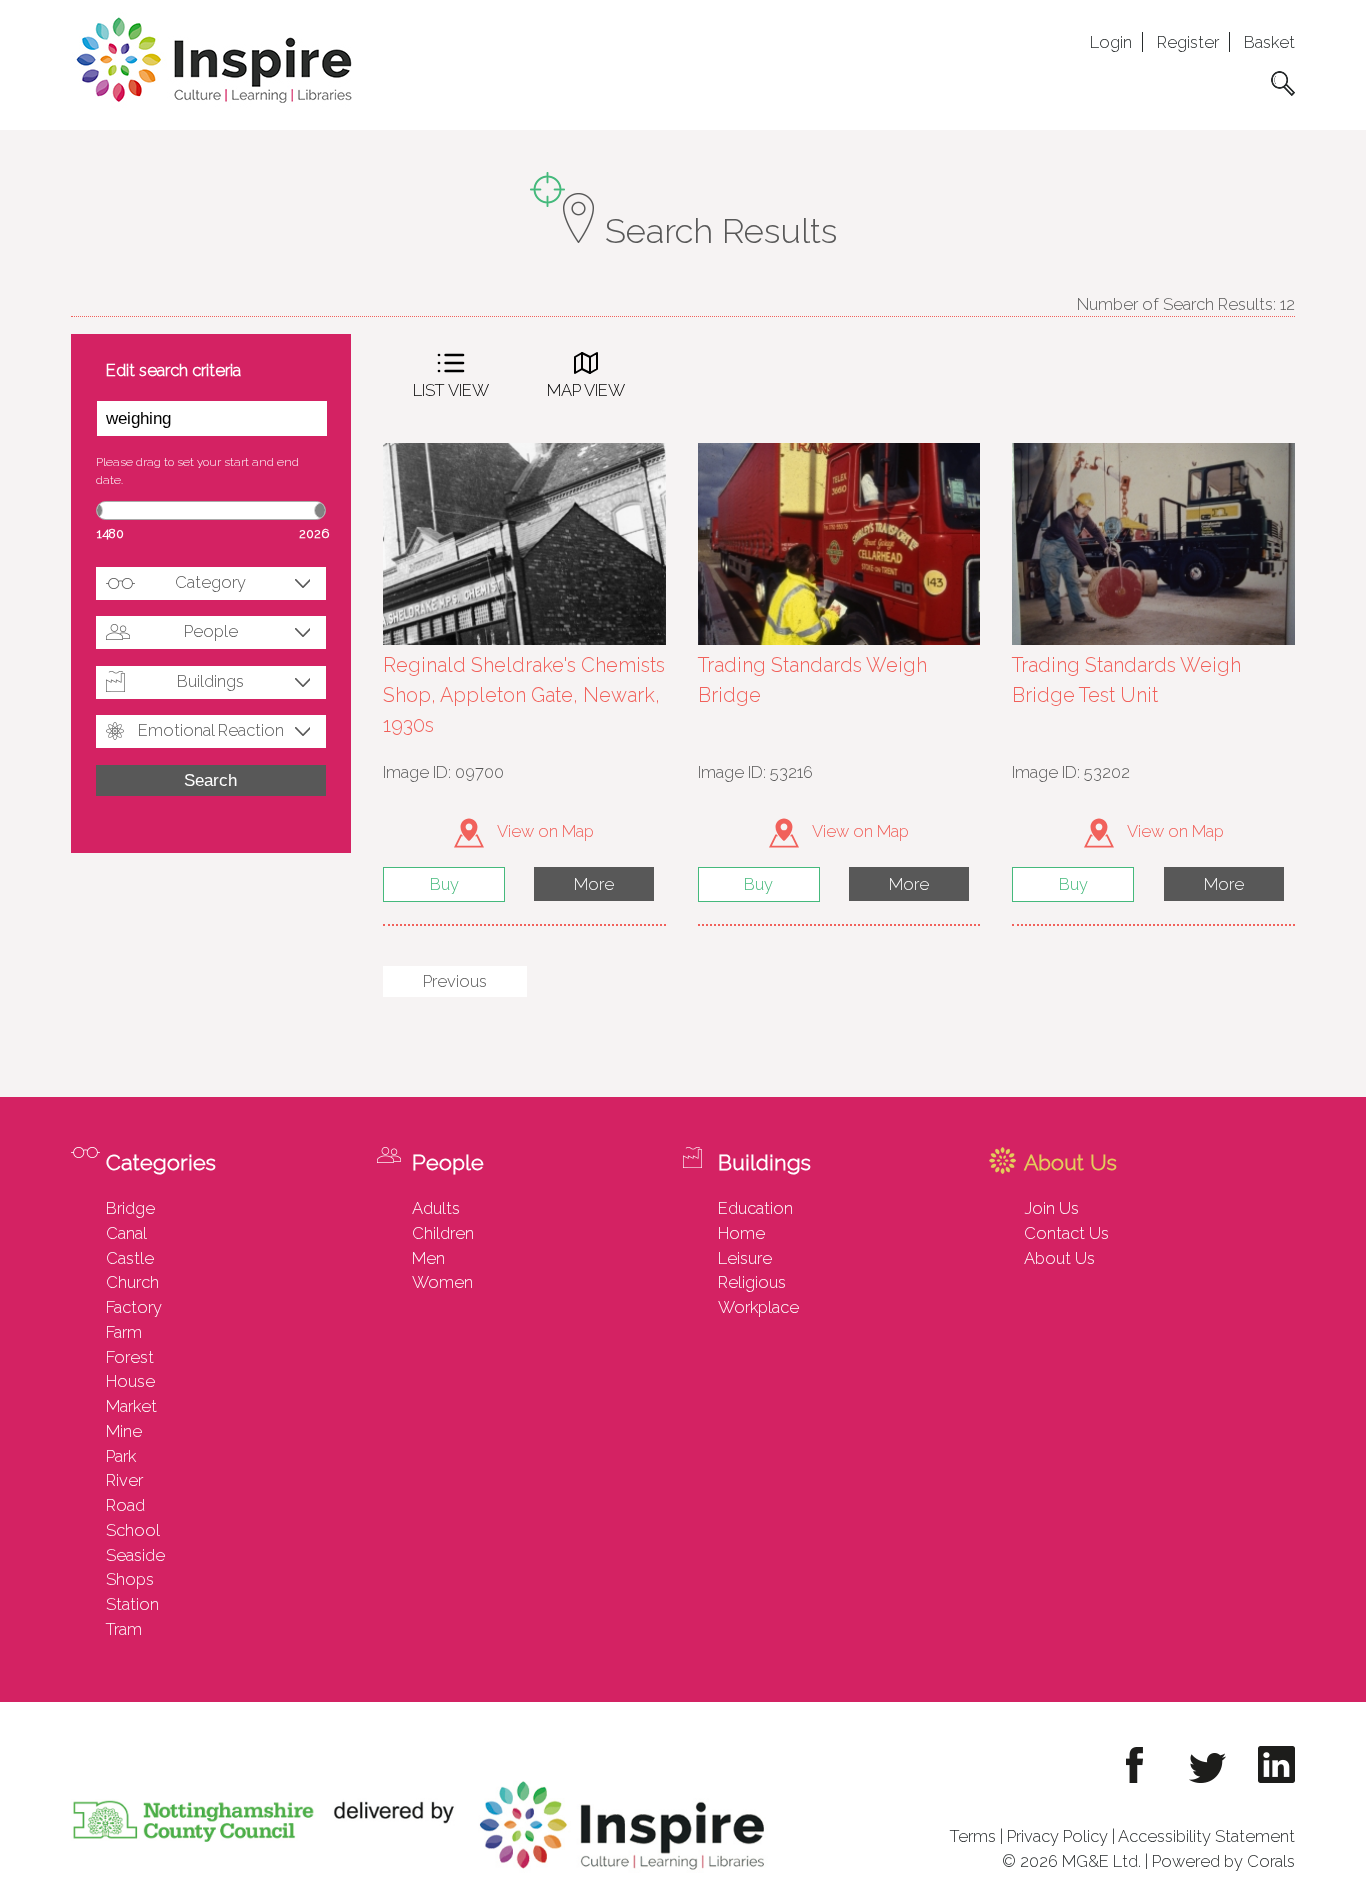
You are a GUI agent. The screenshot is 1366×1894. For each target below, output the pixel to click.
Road (125, 1505)
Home (741, 1233)
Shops (130, 1579)
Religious (752, 1282)
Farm (124, 1332)
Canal (126, 1233)
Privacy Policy (1057, 1836)
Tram (124, 1629)
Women (442, 1282)
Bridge (130, 1208)
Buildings (210, 681)
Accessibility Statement (1206, 1836)
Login (1111, 42)
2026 (314, 533)
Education (755, 1208)
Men (428, 1258)
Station (132, 1604)
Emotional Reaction (211, 730)
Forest (130, 1357)
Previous (455, 981)
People (211, 631)
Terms (973, 1836)
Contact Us (1066, 1233)
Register (1188, 42)
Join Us (1051, 1208)
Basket (1269, 42)
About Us (1059, 1258)
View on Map (544, 831)
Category (210, 582)
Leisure (745, 1258)
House (130, 1381)
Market (131, 1406)
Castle (130, 1258)
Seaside (135, 1555)
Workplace (758, 1307)
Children (443, 1233)
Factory (134, 1307)
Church (132, 1282)
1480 (110, 533)
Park (121, 1456)
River (124, 1480)
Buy (444, 884)
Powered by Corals (1223, 1861)
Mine (124, 1431)
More (594, 884)
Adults (436, 1208)
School (133, 1530)
